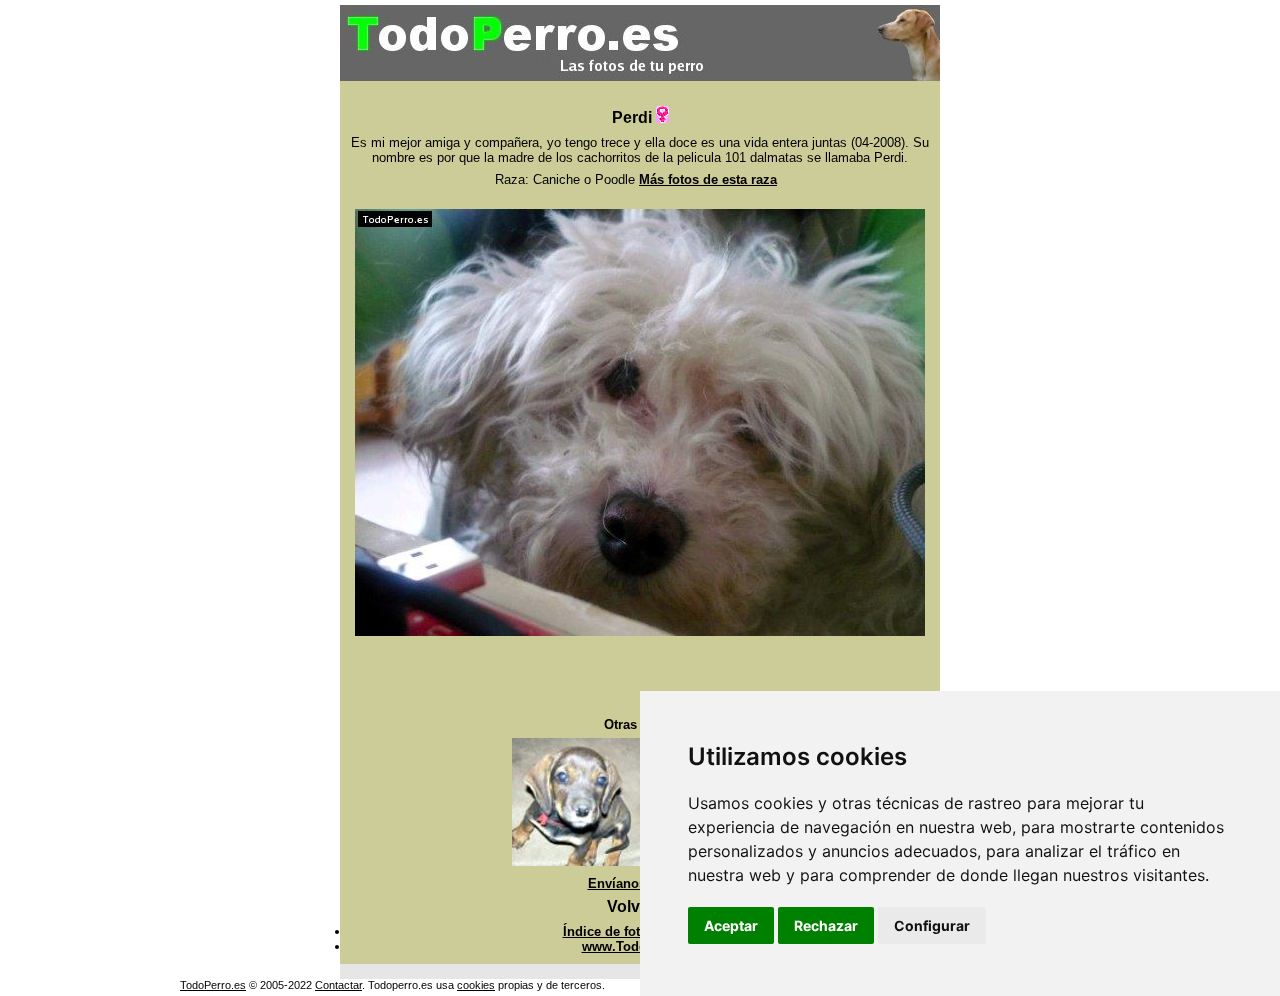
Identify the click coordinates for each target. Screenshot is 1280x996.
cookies (476, 985)
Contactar (338, 985)
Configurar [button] (932, 925)
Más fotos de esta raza (708, 179)
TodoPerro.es (213, 985)
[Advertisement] (640, 677)
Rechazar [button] (826, 925)
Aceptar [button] (731, 925)
